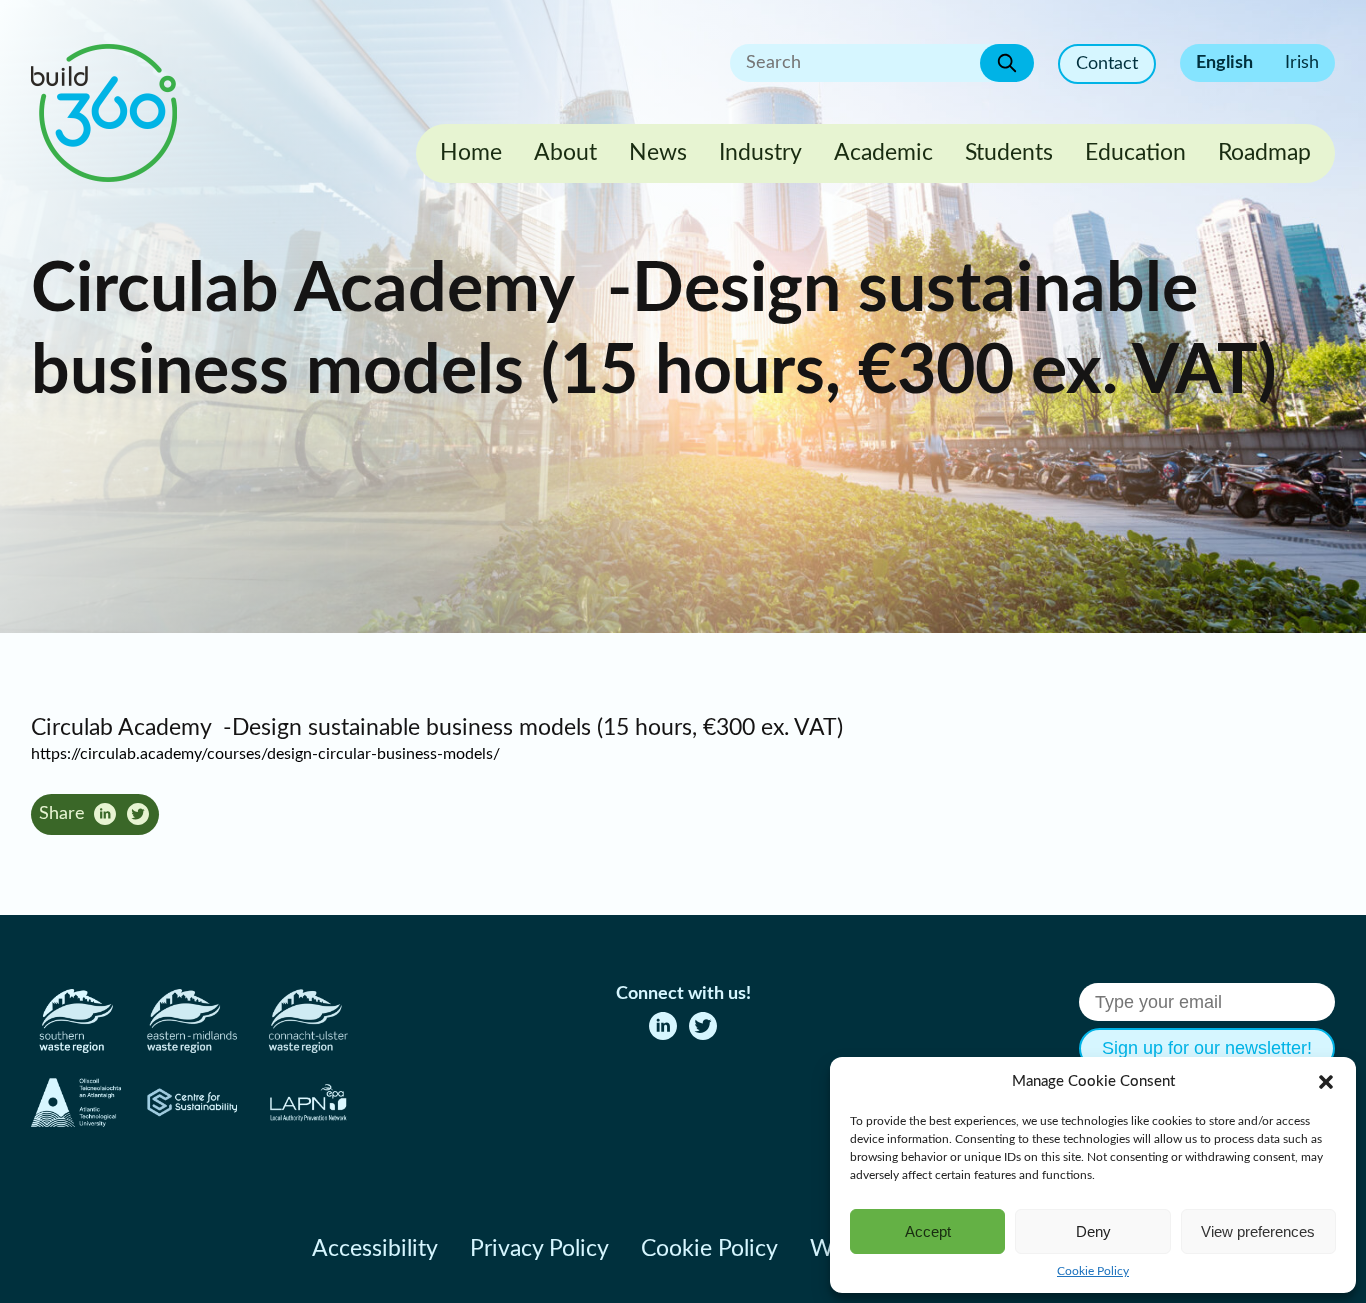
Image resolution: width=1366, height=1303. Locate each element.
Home (471, 153)
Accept (928, 1231)
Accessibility (375, 1249)
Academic (883, 153)
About (565, 153)
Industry (760, 153)
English (1224, 63)
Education (1135, 153)
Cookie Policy (1093, 1271)
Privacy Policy (539, 1249)
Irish (1302, 63)
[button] (1326, 1082)
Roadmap (1264, 153)
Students (1009, 153)
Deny (1093, 1231)
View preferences (1258, 1231)
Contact (1107, 64)
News (658, 153)
